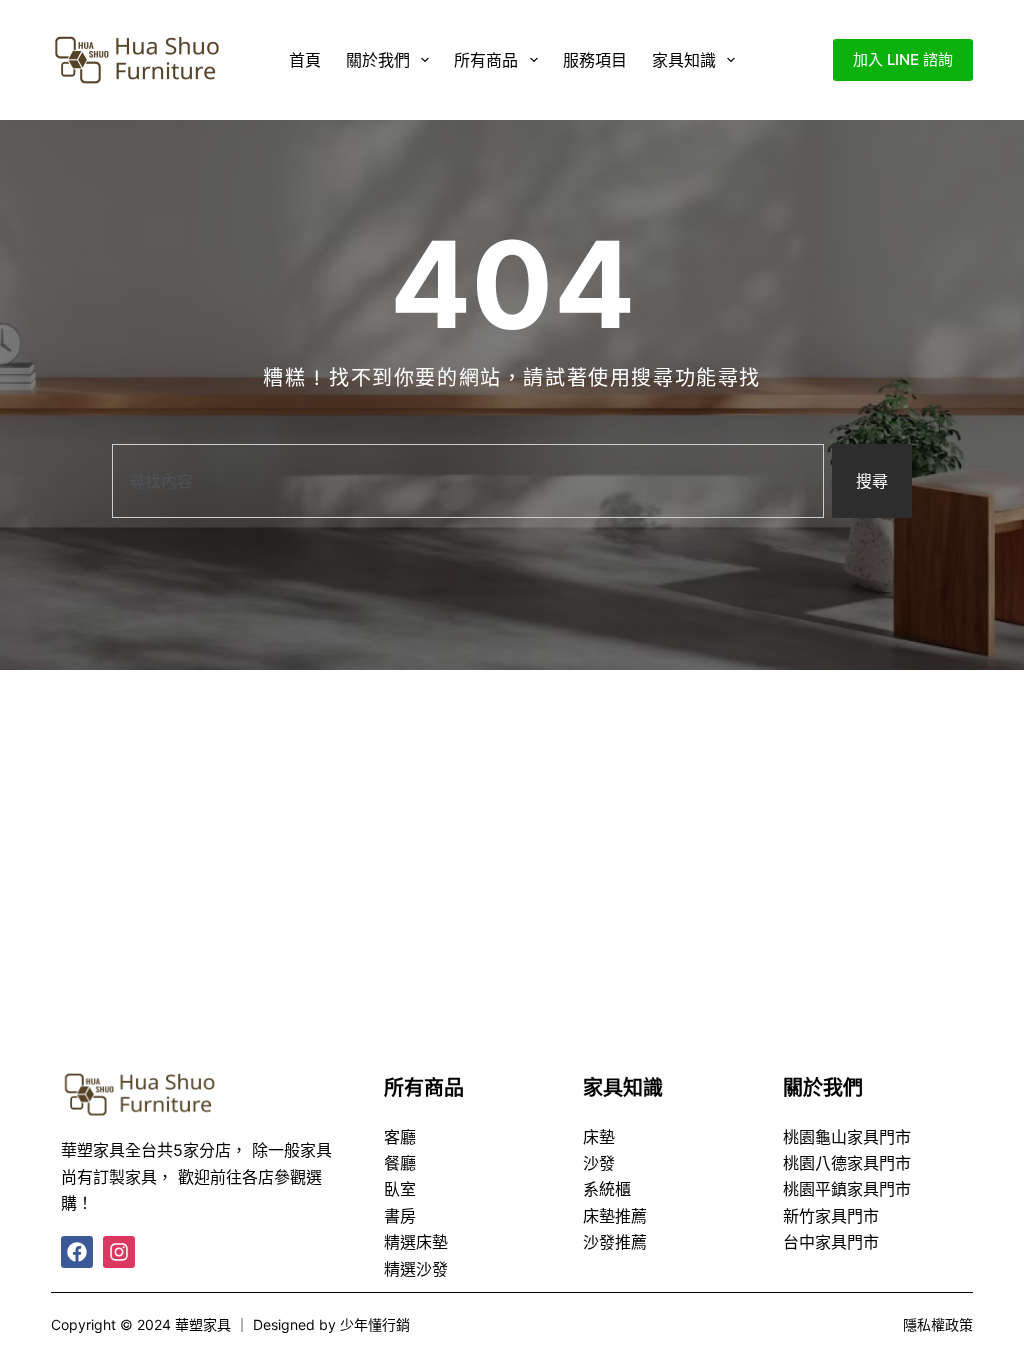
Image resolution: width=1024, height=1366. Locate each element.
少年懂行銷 (375, 1324)
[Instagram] (119, 1252)
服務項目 (595, 60)
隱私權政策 (938, 1324)
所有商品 (486, 60)
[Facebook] (77, 1252)
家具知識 (684, 60)
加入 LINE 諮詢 (903, 59)
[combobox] (468, 481)
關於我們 (378, 60)
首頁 (305, 60)
